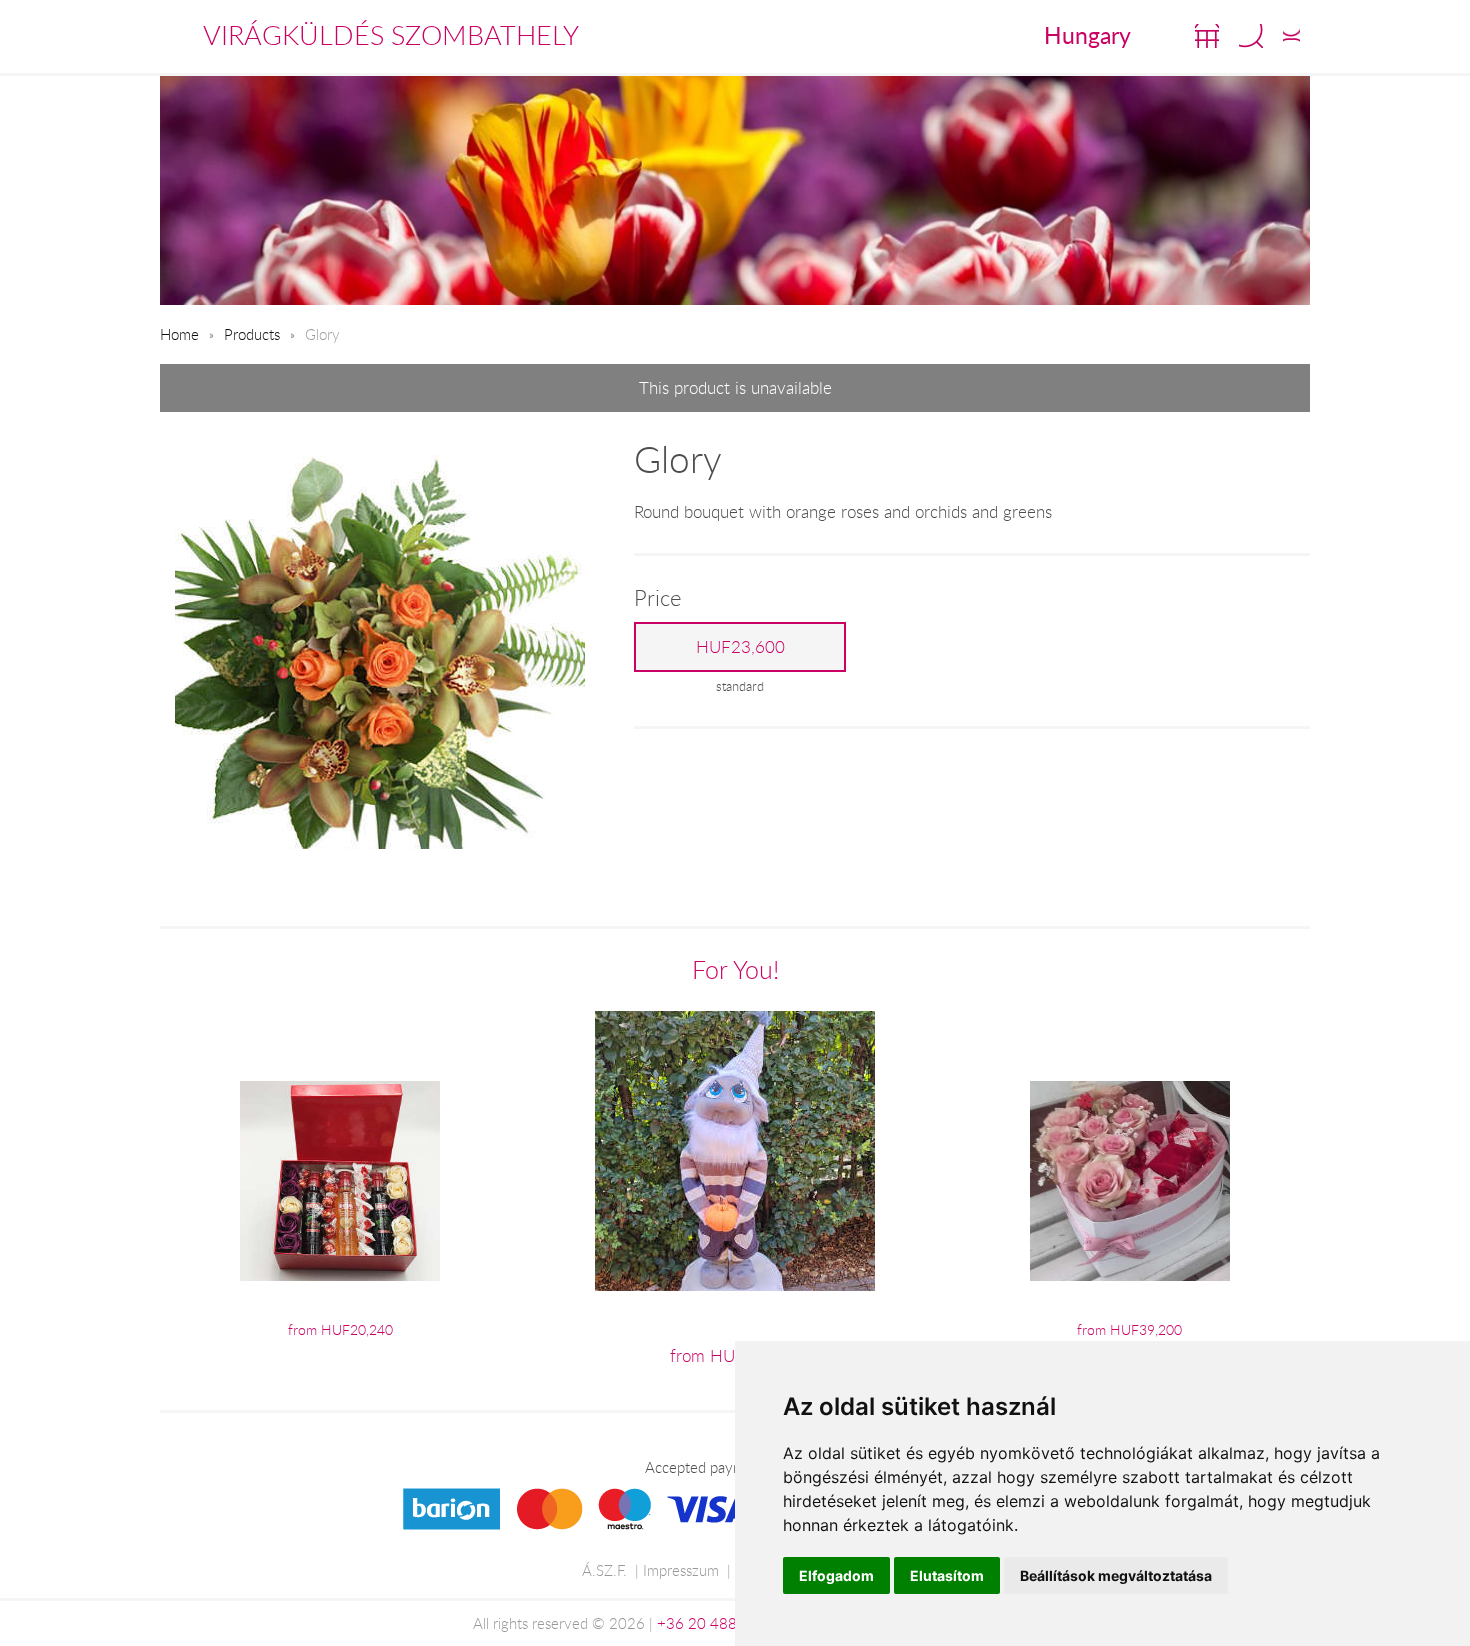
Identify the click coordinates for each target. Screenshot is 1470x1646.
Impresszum (681, 1570)
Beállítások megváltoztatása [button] (1116, 1575)
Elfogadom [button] (836, 1575)
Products (252, 334)
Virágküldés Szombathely (391, 35)
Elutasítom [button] (947, 1575)
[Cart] (1207, 36)
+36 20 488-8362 (718, 1623)
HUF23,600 (740, 647)
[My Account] (1291, 36)
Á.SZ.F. (604, 1570)
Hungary (1087, 35)
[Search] (1251, 36)
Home (179, 334)
